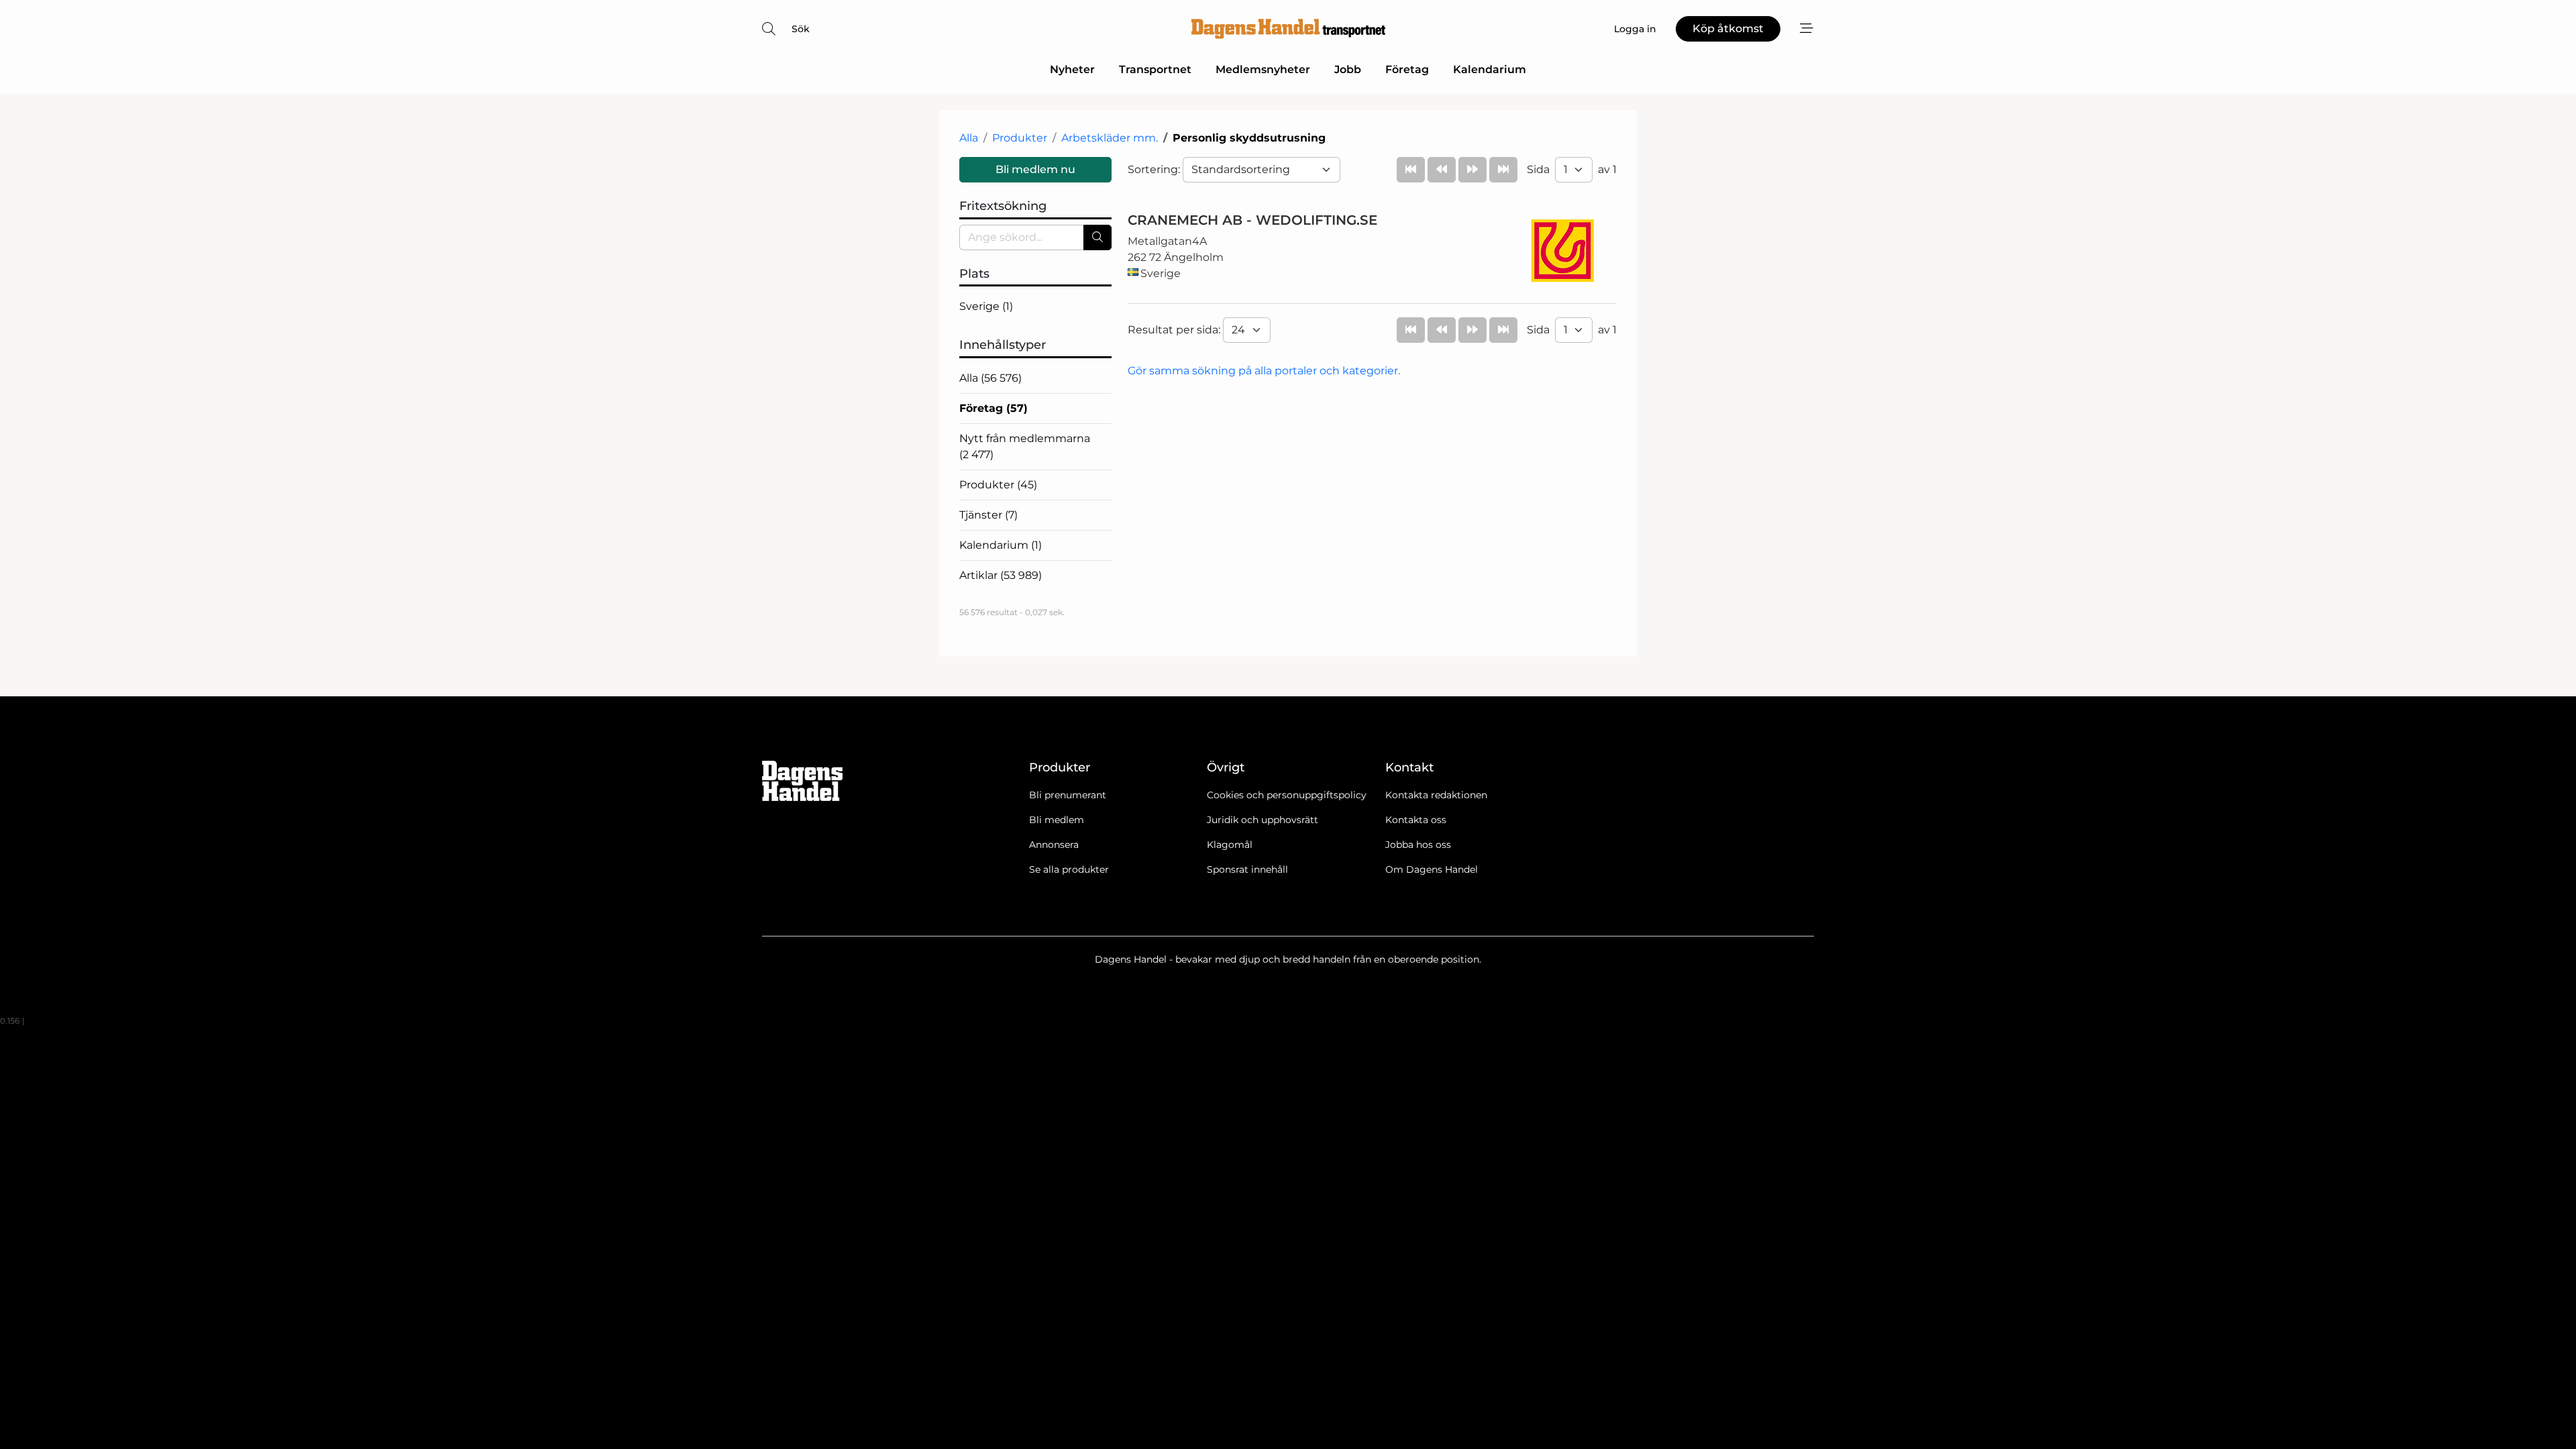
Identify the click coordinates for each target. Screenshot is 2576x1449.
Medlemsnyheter (1263, 69)
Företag (1407, 69)
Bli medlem (1057, 820)
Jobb (1348, 69)
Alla (969, 138)
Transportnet (1155, 69)
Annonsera (1054, 845)
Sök (801, 29)
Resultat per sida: (1175, 330)
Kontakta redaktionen (1436, 795)
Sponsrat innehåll (1247, 869)
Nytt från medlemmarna (1025, 446)
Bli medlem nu (1035, 169)
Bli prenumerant (1068, 795)
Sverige (986, 306)
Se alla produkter (1069, 869)
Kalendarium (1490, 69)
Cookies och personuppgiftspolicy (1287, 795)
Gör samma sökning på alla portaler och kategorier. (1264, 371)
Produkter (1020, 138)
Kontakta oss (1416, 820)
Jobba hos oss (1418, 845)
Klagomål (1230, 845)
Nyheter (1072, 69)
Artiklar (1001, 575)
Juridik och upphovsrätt (1263, 820)
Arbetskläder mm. (1110, 138)
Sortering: (1155, 169)
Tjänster (988, 515)
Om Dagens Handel (1432, 869)
